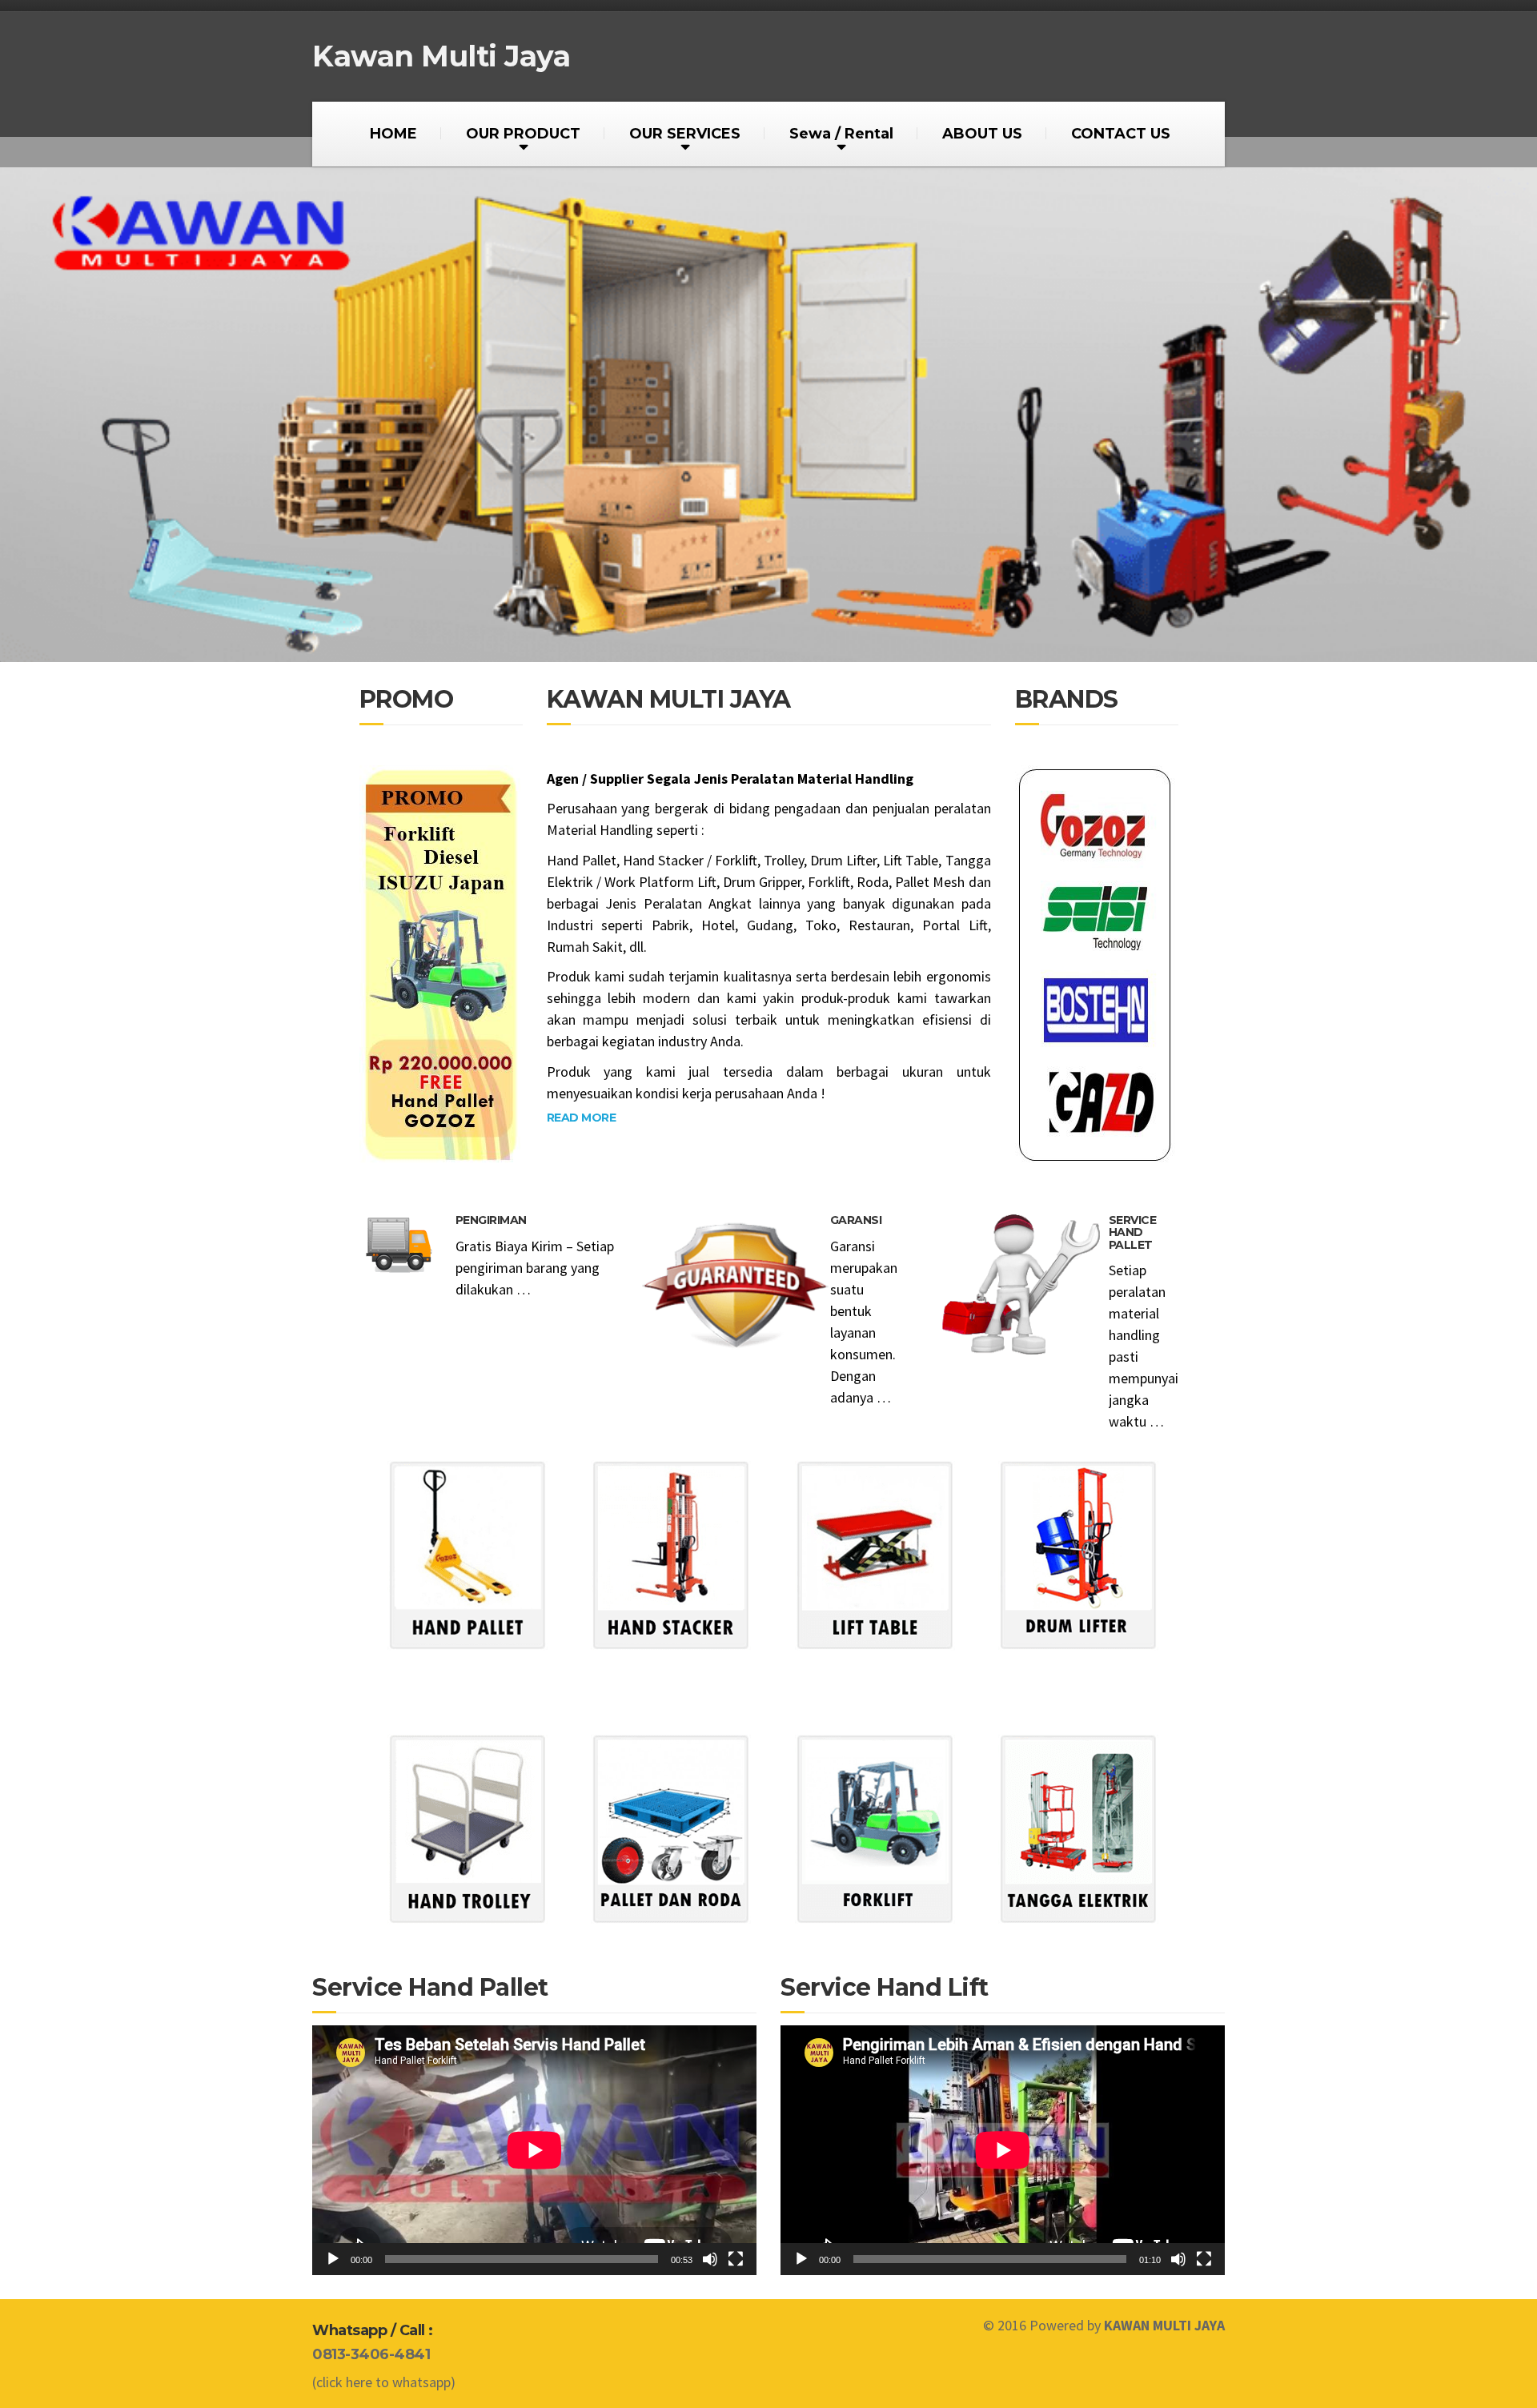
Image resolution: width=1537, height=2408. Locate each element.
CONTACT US (1121, 134)
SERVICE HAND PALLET (1133, 1232)
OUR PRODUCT (523, 134)
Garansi (856, 1220)
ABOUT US (982, 134)
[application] (534, 2150)
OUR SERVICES (685, 134)
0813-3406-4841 (371, 2354)
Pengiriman (491, 1220)
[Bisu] (710, 2259)
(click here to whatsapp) (384, 2382)
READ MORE (582, 1118)
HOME (393, 134)
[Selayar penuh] (736, 2259)
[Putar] (333, 2259)
